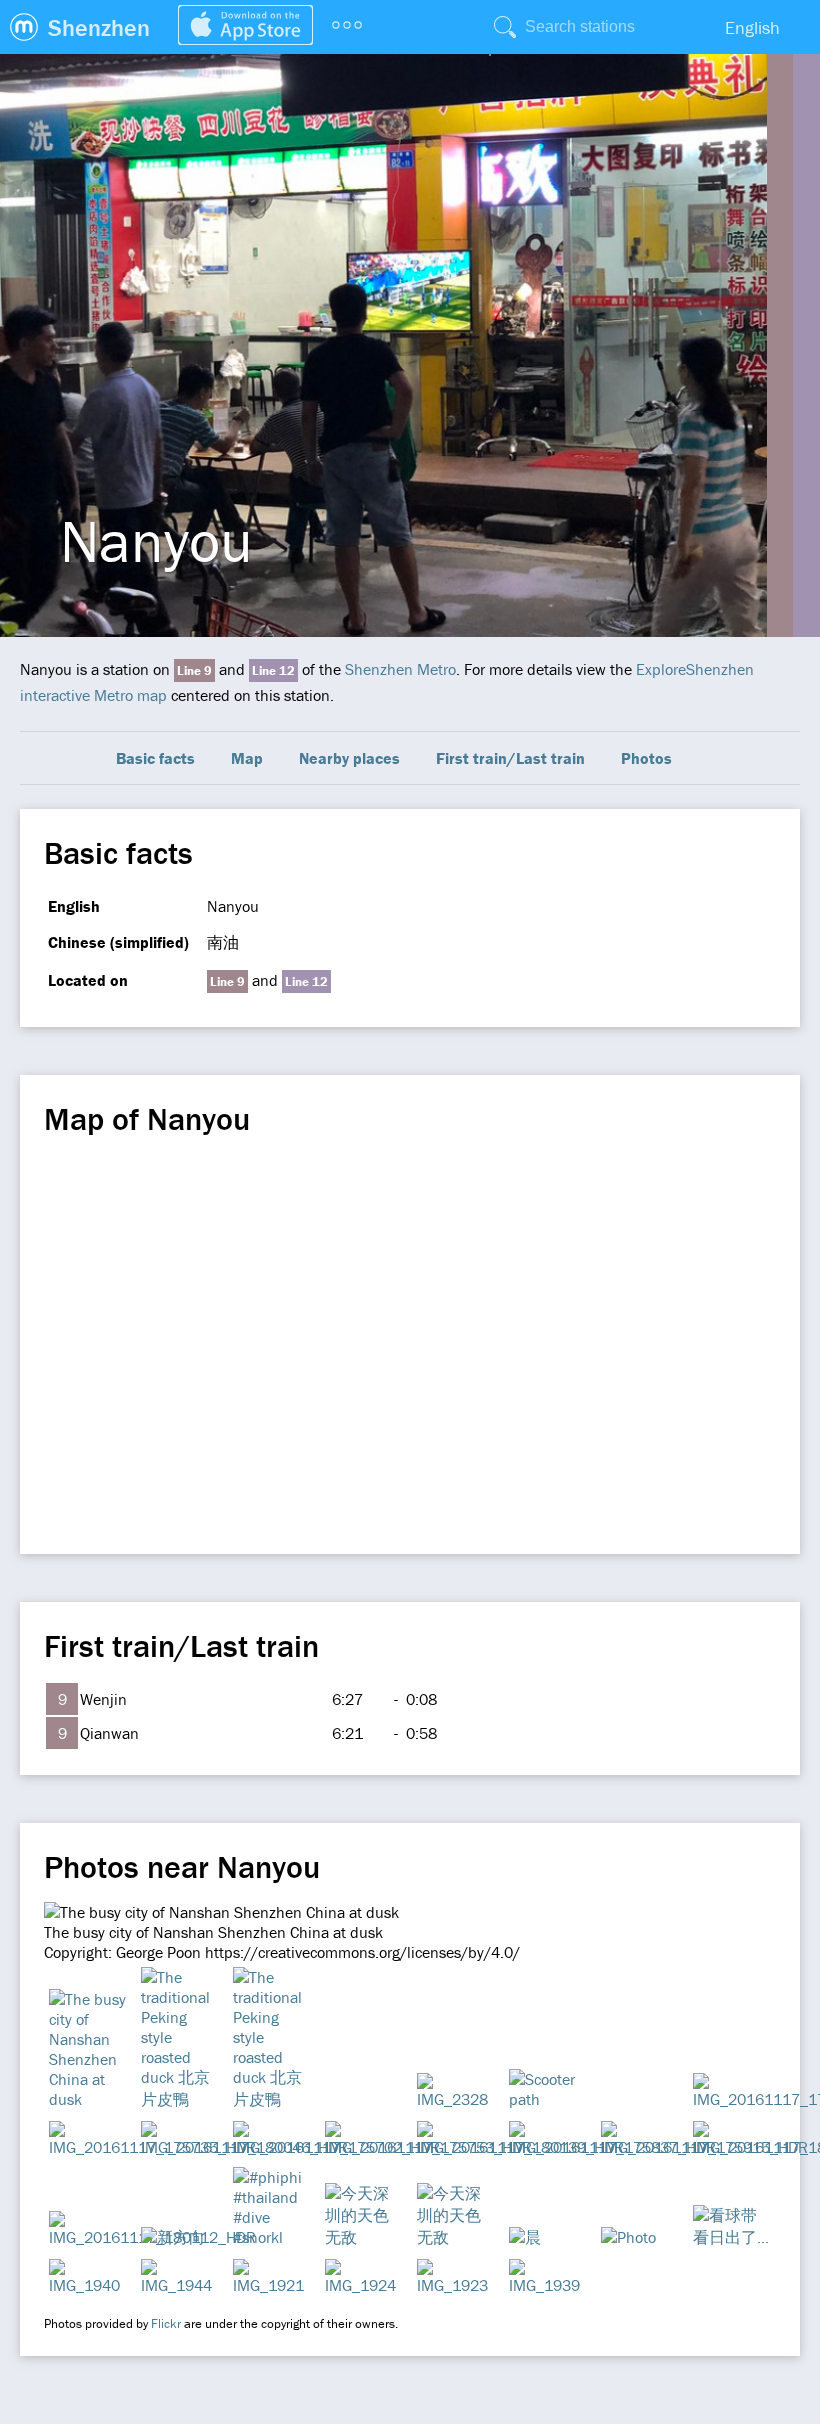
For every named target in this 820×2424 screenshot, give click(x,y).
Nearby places (349, 758)
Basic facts (155, 758)
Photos (646, 758)
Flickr (166, 2323)
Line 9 (194, 670)
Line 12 (273, 670)
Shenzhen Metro (400, 669)
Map (247, 758)
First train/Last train (510, 758)
